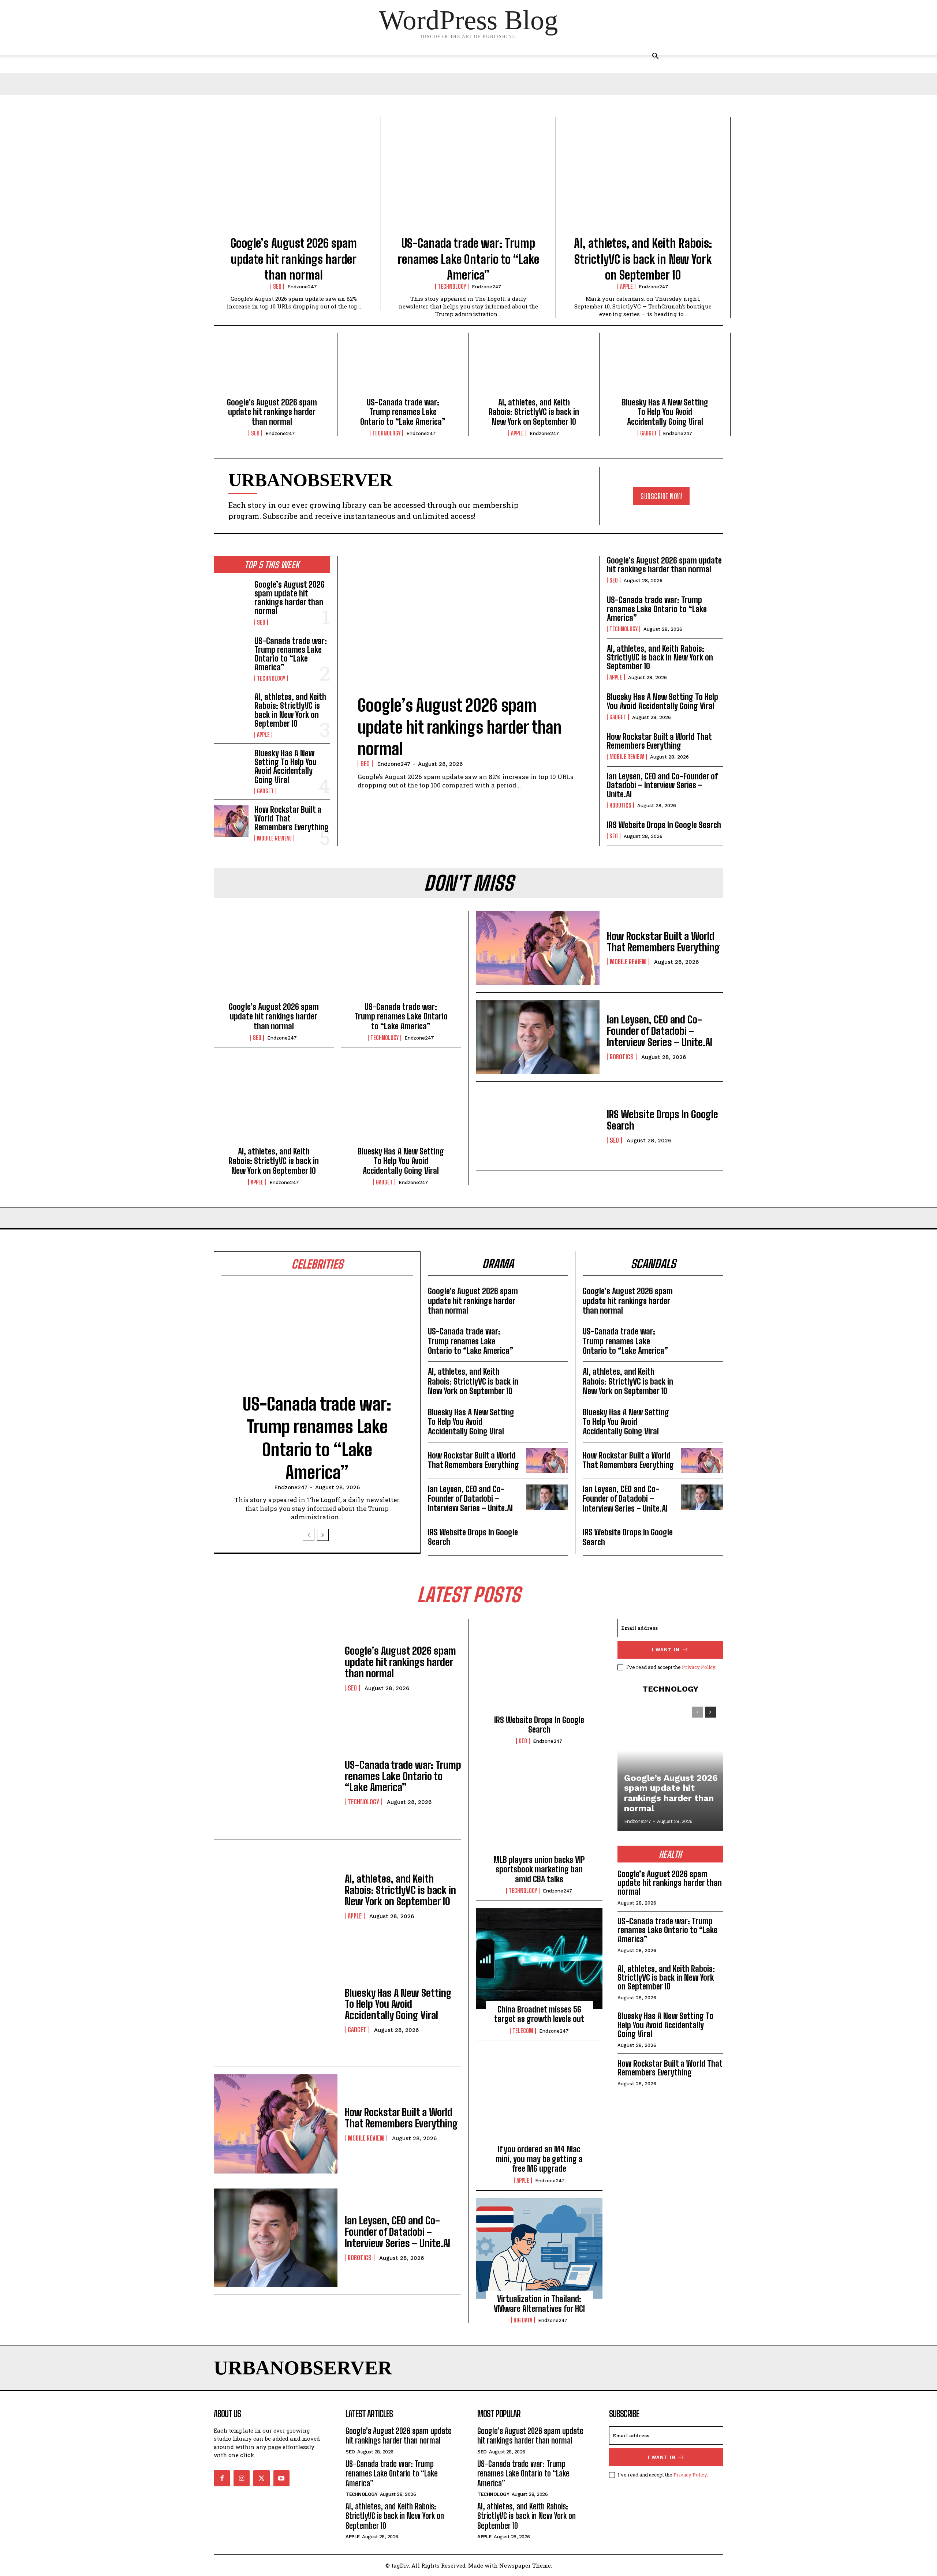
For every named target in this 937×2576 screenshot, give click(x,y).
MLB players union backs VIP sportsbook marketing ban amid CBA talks (539, 1869)
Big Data (523, 2320)
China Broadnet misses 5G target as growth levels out (539, 2014)
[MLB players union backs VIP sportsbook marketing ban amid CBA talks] (539, 1809)
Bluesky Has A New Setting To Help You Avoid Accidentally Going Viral (665, 412)
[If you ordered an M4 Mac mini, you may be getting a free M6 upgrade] (539, 2099)
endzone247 (302, 287)
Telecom (523, 2031)
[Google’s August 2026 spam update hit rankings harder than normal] (294, 181)
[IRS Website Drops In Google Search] (538, 1126)
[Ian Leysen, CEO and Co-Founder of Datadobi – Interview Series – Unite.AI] (538, 1037)
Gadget (649, 433)
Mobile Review (274, 838)
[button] (655, 57)
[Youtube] (281, 2478)
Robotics (620, 805)
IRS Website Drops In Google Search (664, 825)
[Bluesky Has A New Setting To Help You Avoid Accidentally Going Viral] (665, 367)
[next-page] (323, 1535)
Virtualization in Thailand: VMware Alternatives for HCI (539, 2304)
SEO (277, 287)
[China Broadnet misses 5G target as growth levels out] (539, 1959)
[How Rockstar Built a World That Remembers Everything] (231, 821)
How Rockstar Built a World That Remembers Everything (659, 741)
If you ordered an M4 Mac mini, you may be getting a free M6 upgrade (539, 2159)
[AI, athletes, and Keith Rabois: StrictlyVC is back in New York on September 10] (643, 181)
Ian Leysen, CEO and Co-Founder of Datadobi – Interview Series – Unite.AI (662, 785)
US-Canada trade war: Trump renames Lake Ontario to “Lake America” (468, 259)
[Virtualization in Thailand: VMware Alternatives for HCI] (539, 2249)
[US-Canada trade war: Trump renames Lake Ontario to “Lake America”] (468, 181)
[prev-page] (309, 1535)
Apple (626, 287)
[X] (261, 2478)
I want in (666, 1650)
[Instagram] (242, 2478)
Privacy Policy (699, 1667)
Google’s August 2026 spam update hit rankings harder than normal (294, 259)
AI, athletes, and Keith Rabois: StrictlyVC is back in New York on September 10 (643, 259)
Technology (452, 287)
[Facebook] (222, 2478)
